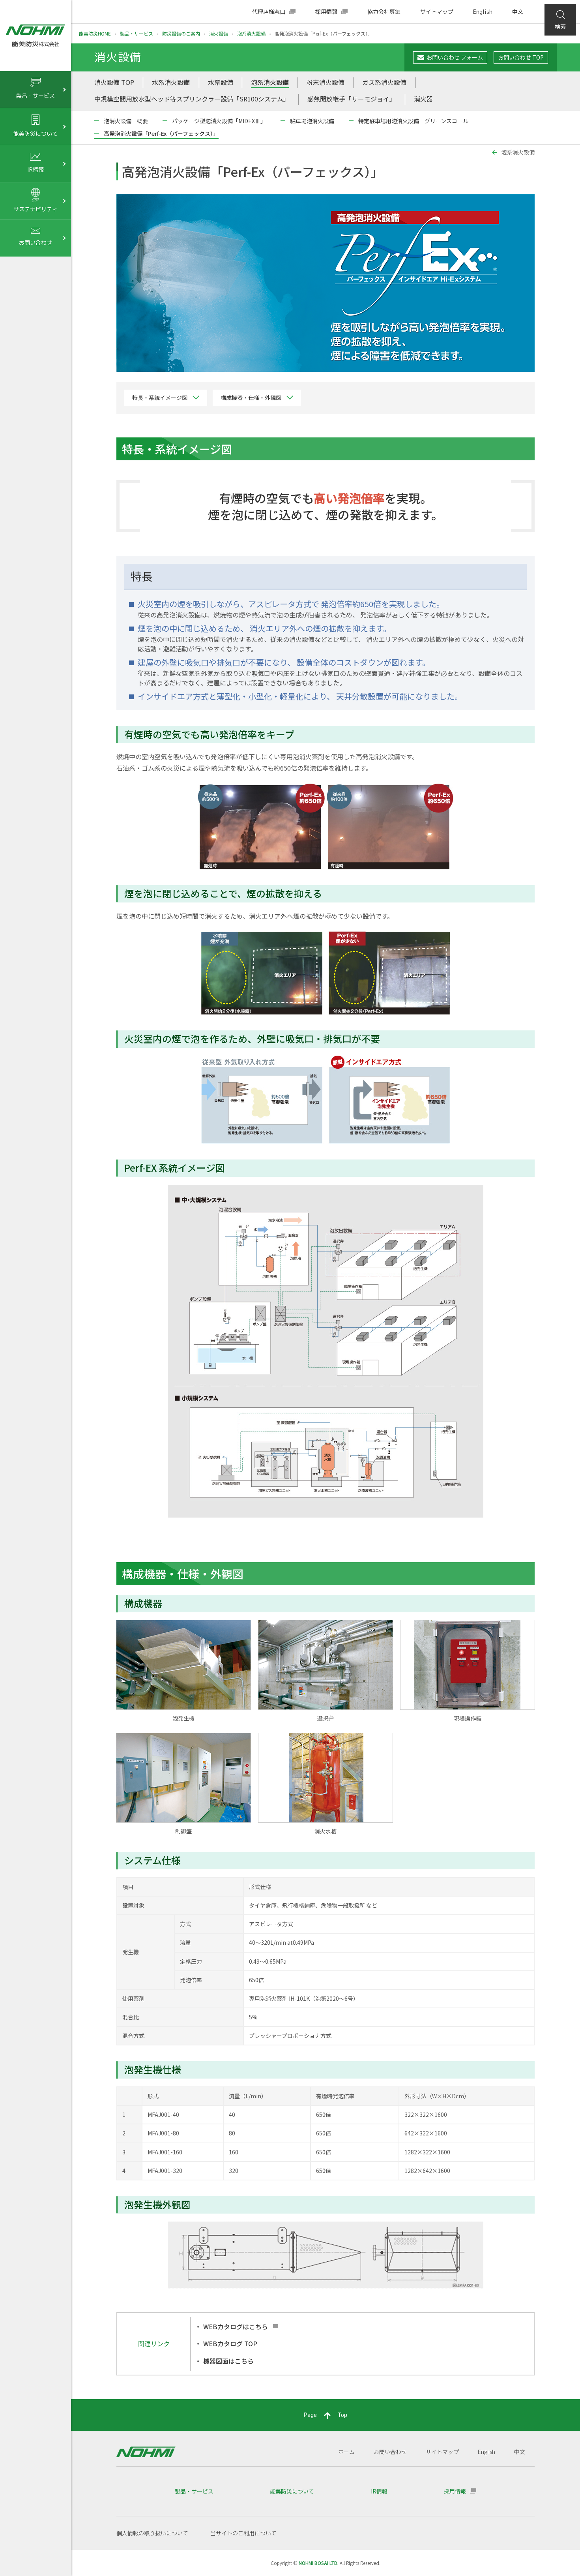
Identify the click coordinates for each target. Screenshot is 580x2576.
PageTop (326, 2415)
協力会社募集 (384, 12)
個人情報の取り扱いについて (152, 2533)
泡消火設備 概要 (126, 121)
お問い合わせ (390, 2452)
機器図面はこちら (228, 2361)
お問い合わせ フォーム (455, 57)
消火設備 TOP (114, 82)
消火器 (423, 99)
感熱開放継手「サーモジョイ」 (352, 99)
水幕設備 (221, 82)
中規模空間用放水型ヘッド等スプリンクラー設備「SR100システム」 (192, 99)
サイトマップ (437, 12)
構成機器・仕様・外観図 (251, 398)
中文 (518, 12)
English (483, 12)
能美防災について (292, 2491)
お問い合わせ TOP (521, 57)
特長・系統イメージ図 (160, 398)
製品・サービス (137, 33)
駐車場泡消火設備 (312, 121)
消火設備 (219, 33)
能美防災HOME (95, 33)
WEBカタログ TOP (230, 2343)
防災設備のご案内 (181, 33)
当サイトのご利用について (243, 2533)
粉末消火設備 (326, 82)
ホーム (346, 2452)
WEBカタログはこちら (236, 2326)
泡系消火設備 (251, 33)
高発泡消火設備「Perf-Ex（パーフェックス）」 (161, 133)
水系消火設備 (171, 82)
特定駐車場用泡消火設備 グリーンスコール (413, 121)
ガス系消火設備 (384, 82)
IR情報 (379, 2491)
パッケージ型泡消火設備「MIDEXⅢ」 (219, 121)
